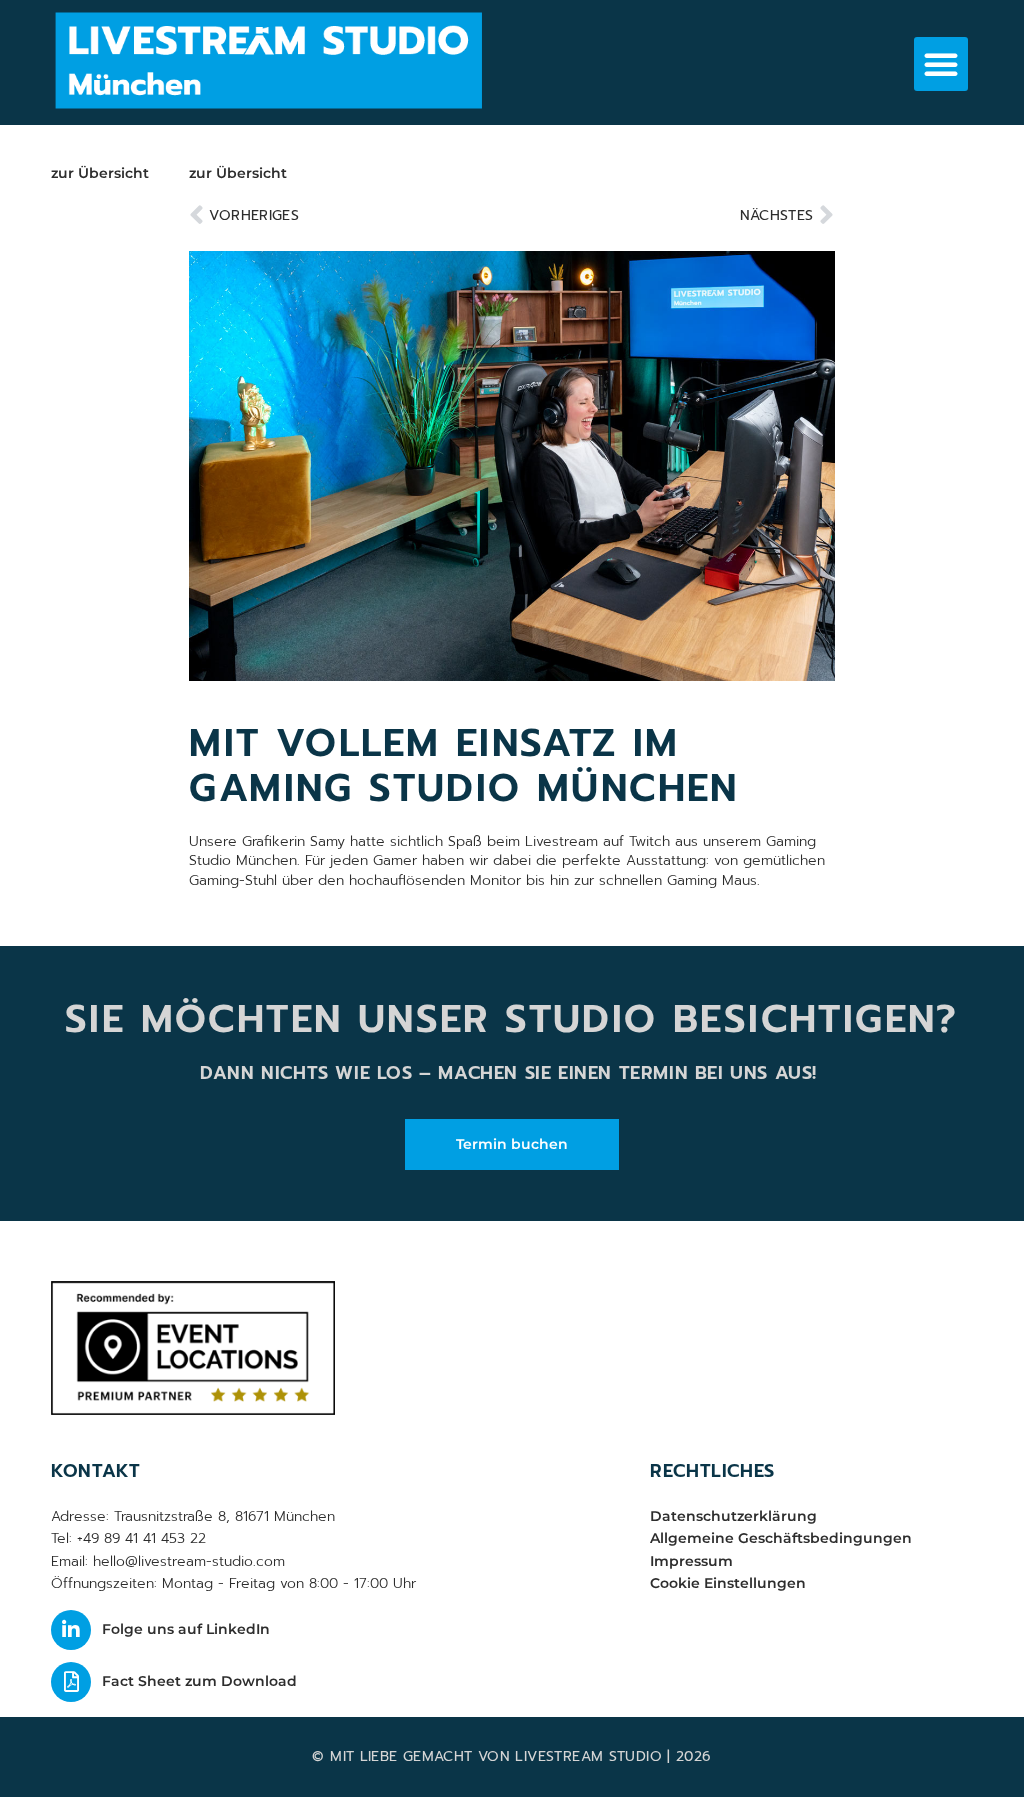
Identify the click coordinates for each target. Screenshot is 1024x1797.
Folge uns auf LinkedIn (186, 1629)
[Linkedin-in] (71, 1630)
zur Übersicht (100, 173)
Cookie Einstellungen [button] (728, 1583)
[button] (941, 64)
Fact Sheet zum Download (199, 1681)
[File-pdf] (71, 1682)
